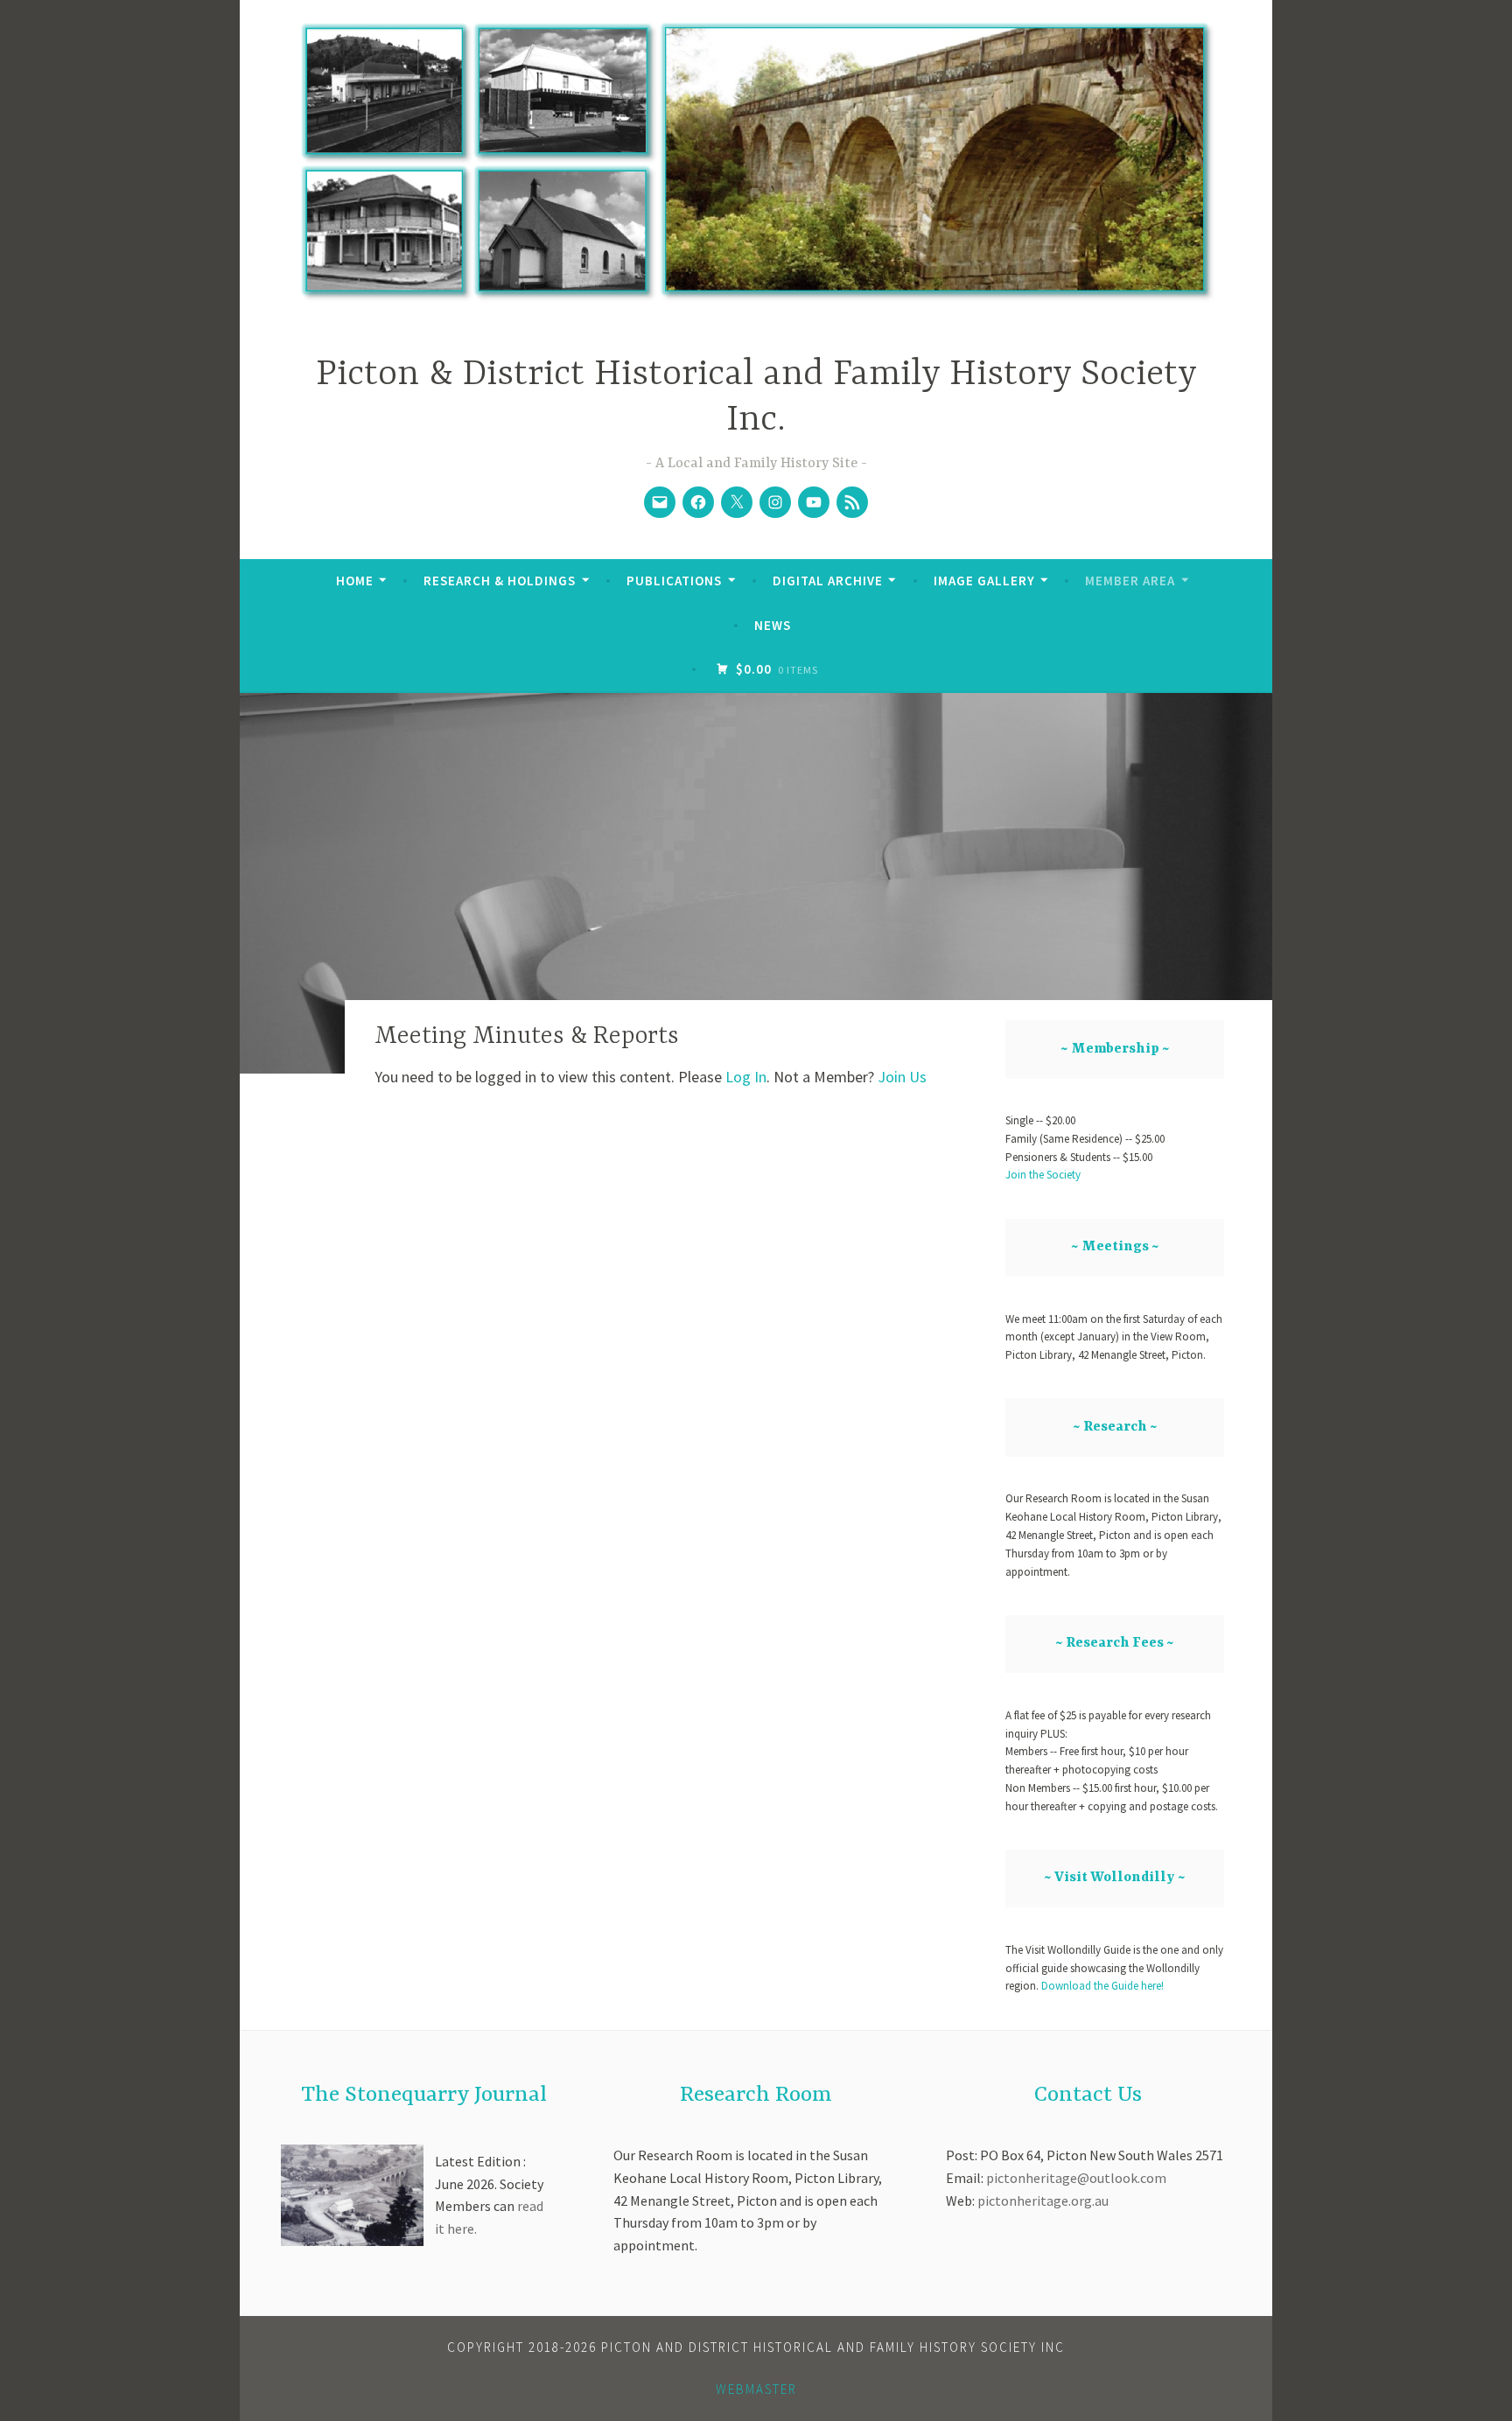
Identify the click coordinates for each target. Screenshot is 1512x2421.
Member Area (1130, 581)
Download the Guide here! (1101, 1986)
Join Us (902, 1077)
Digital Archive (828, 581)
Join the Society (1043, 1175)
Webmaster (756, 2389)
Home (355, 581)
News (773, 625)
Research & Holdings (500, 581)
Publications (674, 581)
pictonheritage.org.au (1043, 2201)
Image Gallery (984, 581)
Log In (746, 1077)
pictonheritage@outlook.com (1076, 2178)
